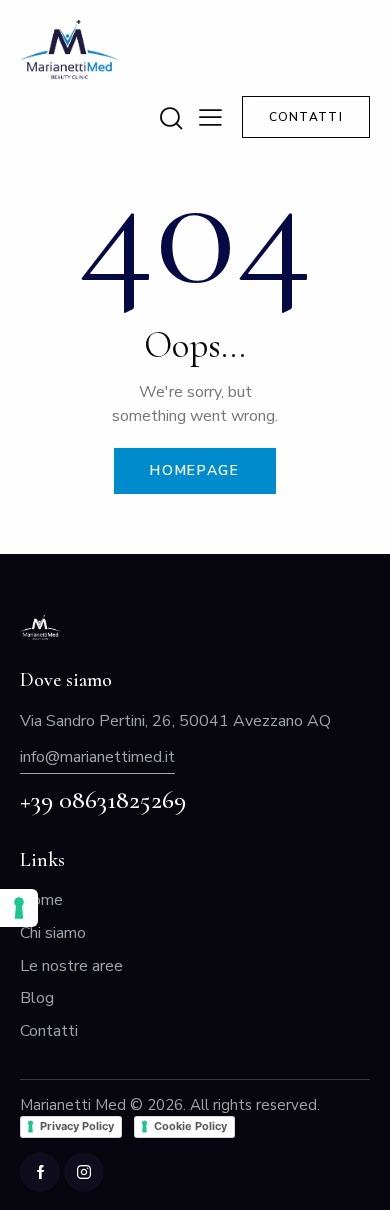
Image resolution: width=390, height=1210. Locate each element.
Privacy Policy (77, 1126)
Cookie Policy (190, 1126)
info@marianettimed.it (97, 757)
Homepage (195, 470)
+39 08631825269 (103, 799)
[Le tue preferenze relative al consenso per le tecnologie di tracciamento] (19, 908)
